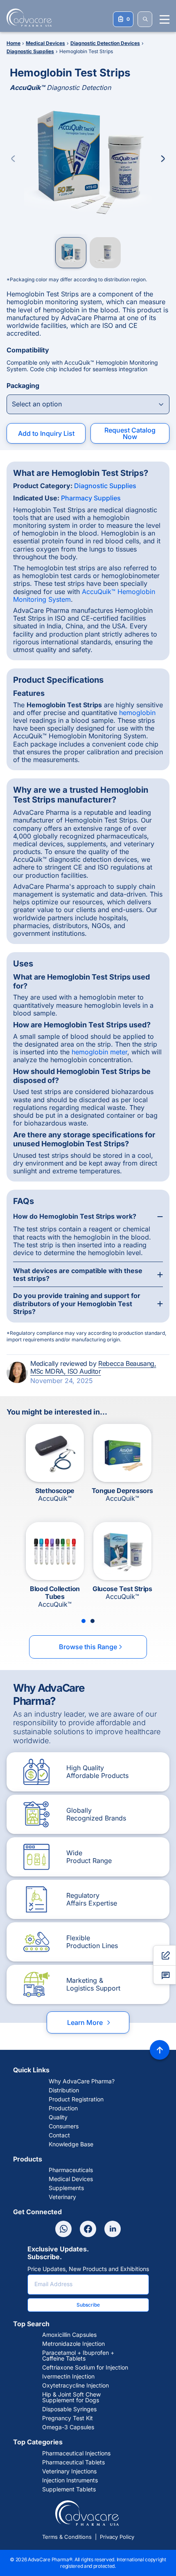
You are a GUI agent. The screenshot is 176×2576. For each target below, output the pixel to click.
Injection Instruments (70, 2480)
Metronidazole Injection (73, 2344)
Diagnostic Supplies (105, 486)
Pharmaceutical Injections (76, 2453)
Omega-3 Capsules (68, 2427)
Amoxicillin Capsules (69, 2335)
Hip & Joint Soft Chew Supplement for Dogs (71, 2397)
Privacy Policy (117, 2537)
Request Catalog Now (130, 433)
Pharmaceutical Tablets (73, 2462)
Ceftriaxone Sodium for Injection (85, 2367)
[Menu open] (165, 19)
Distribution (64, 2090)
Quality (58, 2117)
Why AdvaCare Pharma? (82, 2081)
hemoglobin (137, 713)
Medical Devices (71, 2179)
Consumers (64, 2126)
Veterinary (62, 2197)
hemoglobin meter (99, 1052)
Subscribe (88, 2305)
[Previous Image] (13, 159)
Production (63, 2108)
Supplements (66, 2188)
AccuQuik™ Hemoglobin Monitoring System (84, 595)
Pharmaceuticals (71, 2170)
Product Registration (76, 2099)
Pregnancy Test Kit (68, 2418)
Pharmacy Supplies (91, 498)
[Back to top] (160, 2050)
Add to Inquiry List (46, 433)
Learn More (89, 2022)
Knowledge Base (71, 2144)
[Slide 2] (93, 1621)
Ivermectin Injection (68, 2376)
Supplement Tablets (69, 2489)
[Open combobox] (88, 404)
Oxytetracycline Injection (76, 2385)
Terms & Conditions (67, 2537)
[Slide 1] (83, 1621)
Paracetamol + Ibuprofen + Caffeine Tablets (78, 2356)
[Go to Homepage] (27, 18)
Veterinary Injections (69, 2471)
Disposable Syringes (69, 2409)
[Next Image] (163, 159)
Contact (59, 2135)
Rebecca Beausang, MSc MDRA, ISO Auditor (93, 1367)
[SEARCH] (145, 19)
